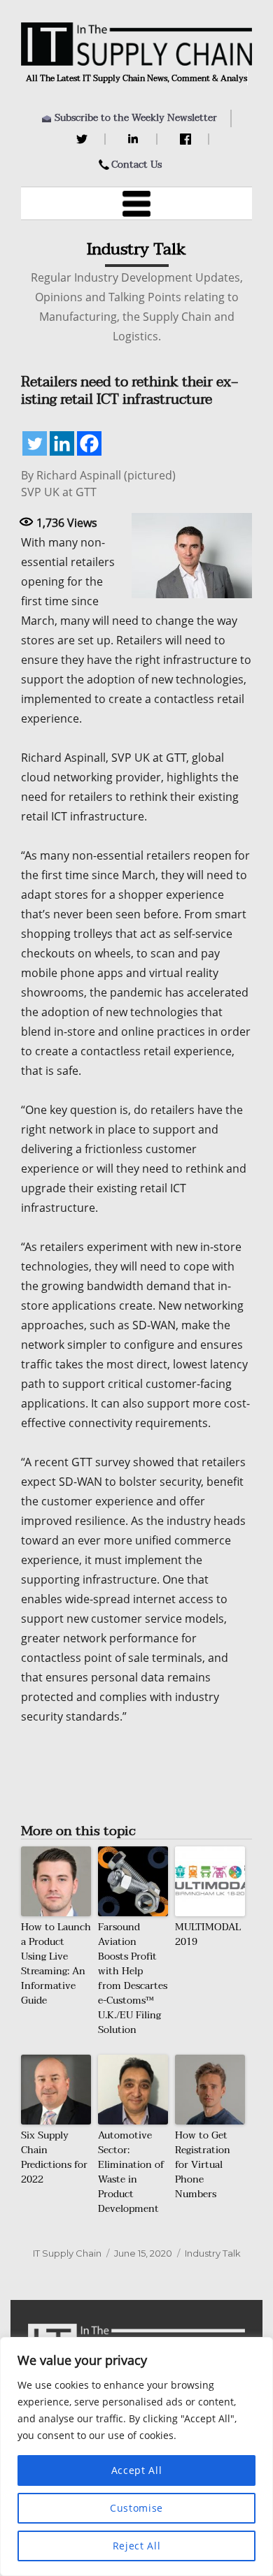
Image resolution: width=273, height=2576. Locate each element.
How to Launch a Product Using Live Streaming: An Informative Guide (56, 1964)
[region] (136, 2456)
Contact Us (136, 165)
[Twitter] (84, 139)
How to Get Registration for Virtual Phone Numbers (203, 2165)
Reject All (137, 2546)
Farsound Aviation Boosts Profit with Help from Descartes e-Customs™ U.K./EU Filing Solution (133, 1978)
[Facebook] (187, 139)
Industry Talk (213, 2253)
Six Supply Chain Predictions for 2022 (54, 2157)
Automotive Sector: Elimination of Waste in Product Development (131, 2172)
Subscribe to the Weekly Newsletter (136, 118)
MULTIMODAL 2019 (208, 1934)
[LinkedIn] (135, 139)
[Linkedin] (62, 443)
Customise (136, 2508)
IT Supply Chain (67, 2253)
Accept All (137, 2470)
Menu (136, 203)
